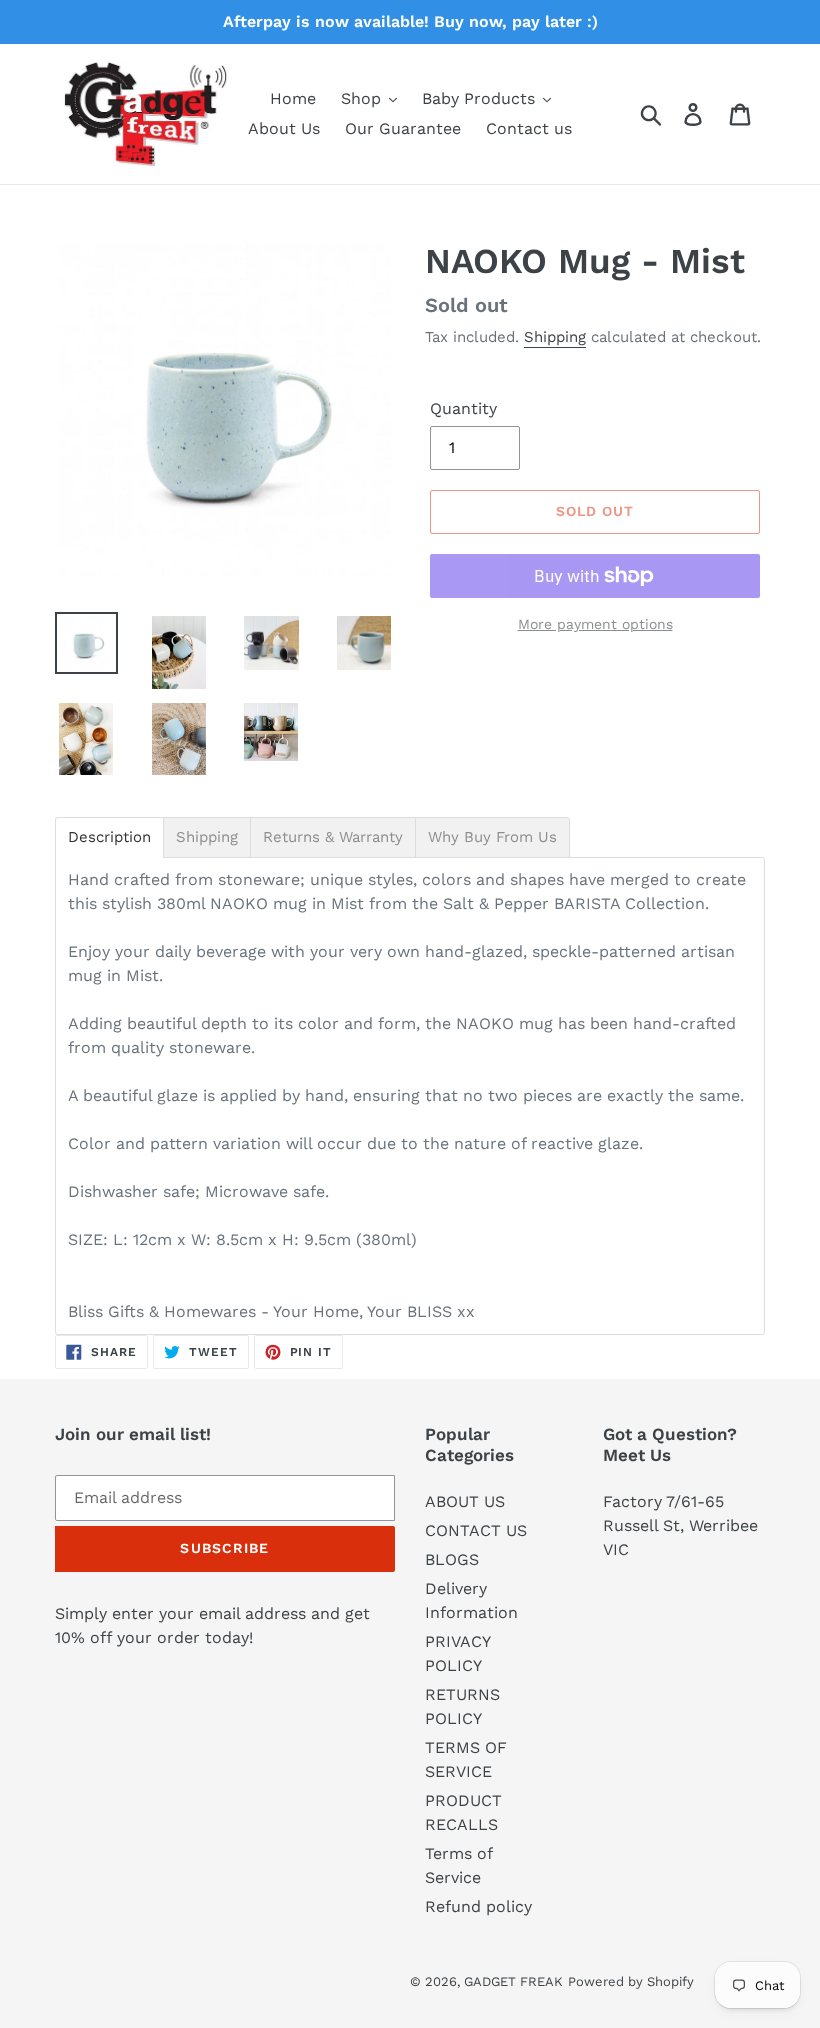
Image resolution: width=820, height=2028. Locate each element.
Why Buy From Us (492, 837)
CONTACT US (476, 1530)
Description (109, 837)
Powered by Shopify (631, 1981)
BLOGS (452, 1559)
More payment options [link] (595, 624)
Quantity (463, 408)
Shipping (555, 337)
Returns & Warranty (333, 837)
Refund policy (478, 1906)
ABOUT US (465, 1501)
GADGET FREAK (513, 1981)
